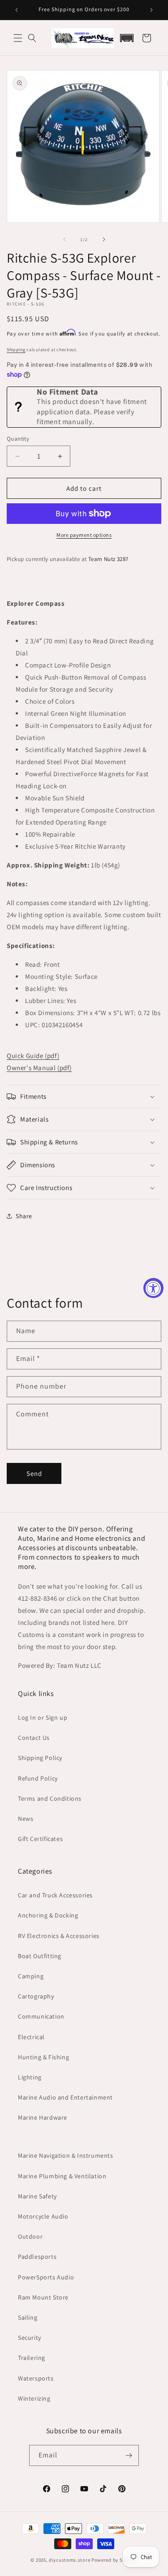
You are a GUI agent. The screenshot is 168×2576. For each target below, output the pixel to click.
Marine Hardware (43, 2117)
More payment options (84, 535)
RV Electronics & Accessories (59, 1936)
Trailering (32, 2358)
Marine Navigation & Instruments (66, 2155)
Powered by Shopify (114, 2560)
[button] (18, 38)
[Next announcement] (151, 10)
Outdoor (30, 2236)
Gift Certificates (40, 1839)
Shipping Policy (40, 1758)
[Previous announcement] (17, 10)
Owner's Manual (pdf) (39, 1068)
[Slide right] (104, 239)
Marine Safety (37, 2196)
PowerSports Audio (46, 2277)
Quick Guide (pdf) (33, 1056)
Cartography (36, 1996)
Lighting (30, 2077)
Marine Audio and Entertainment (65, 2097)
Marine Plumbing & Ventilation (62, 2176)
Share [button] (24, 1216)
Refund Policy (38, 1778)
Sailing (28, 2317)
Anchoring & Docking (48, 1915)
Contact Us (34, 1738)
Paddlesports (37, 2257)
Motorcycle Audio (43, 2216)
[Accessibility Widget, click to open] (153, 1288)
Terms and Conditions (50, 1798)
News (26, 1819)
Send (34, 1473)
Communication (41, 2016)
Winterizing (34, 2398)
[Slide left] (65, 239)
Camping (31, 1976)
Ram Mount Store (43, 2297)
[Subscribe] (129, 2455)
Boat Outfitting (40, 1956)
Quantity (18, 439)
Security (30, 2338)
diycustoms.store (69, 2560)
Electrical (31, 2037)
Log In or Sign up (43, 1717)
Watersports (36, 2378)
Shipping (16, 350)
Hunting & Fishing (43, 2057)
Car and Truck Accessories (55, 1895)
